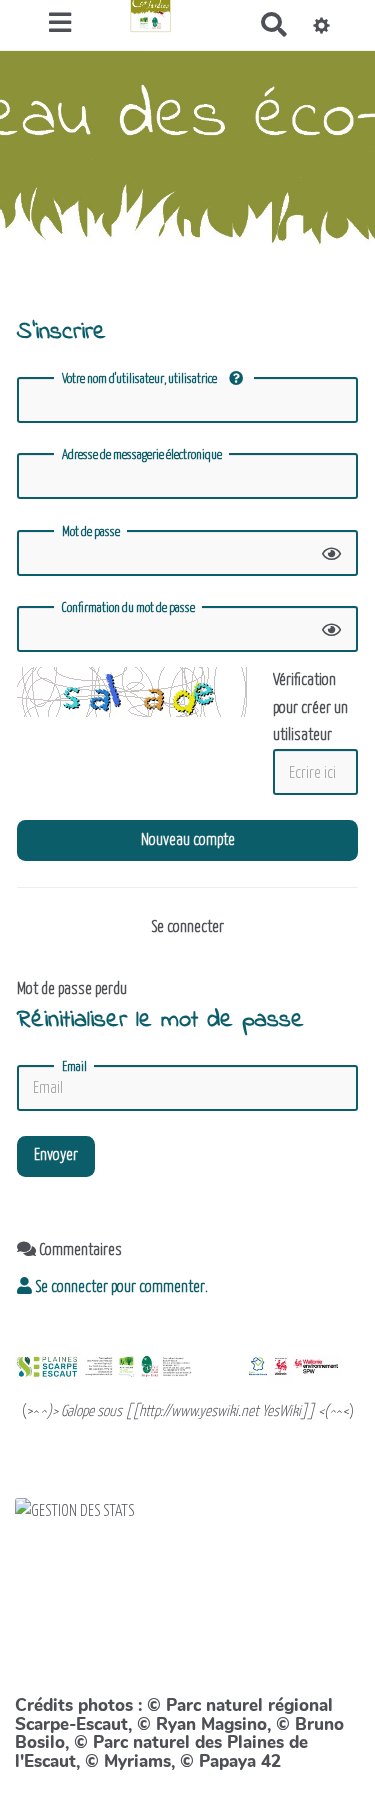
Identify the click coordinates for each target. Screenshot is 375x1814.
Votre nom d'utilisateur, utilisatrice (140, 379)
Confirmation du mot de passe (128, 608)
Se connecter (187, 927)
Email (74, 1067)
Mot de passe (91, 532)
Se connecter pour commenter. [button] (120, 1287)
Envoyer (56, 1155)
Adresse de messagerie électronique (142, 455)
